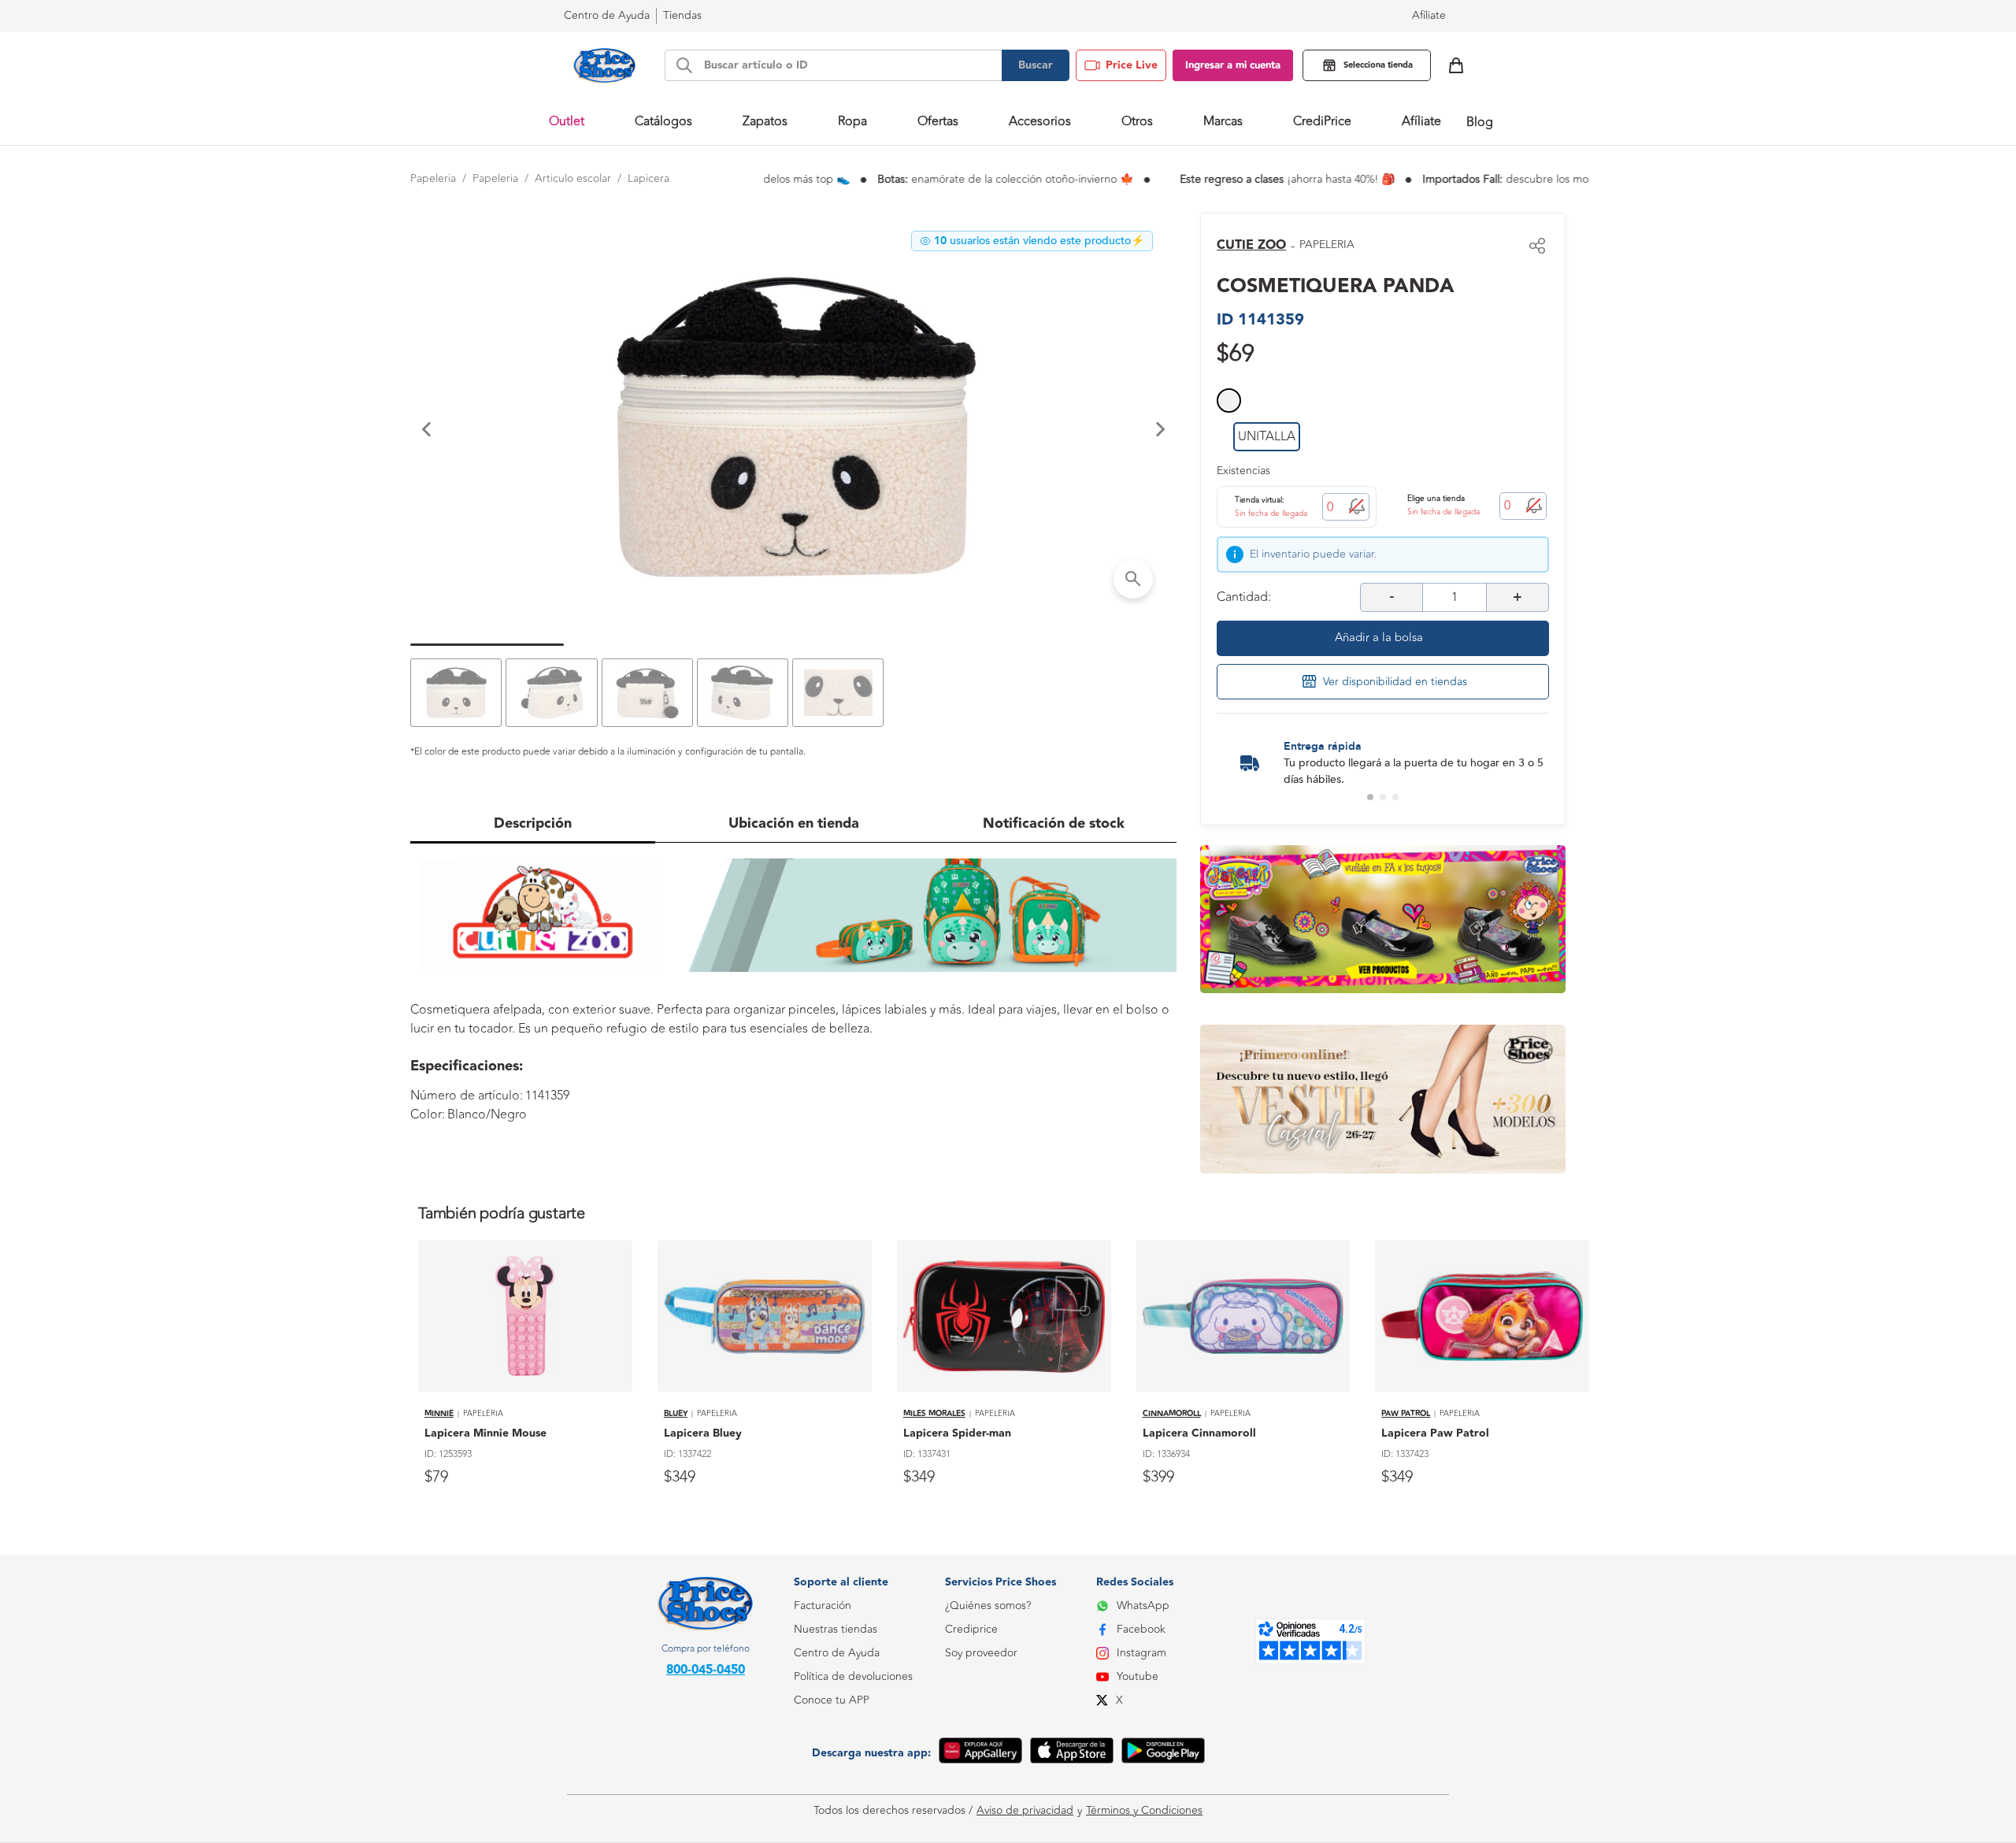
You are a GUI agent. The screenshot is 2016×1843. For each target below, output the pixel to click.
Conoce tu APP (832, 1700)
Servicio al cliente (836, 1771)
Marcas (1223, 121)
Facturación (823, 1606)
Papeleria (433, 178)
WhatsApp (1143, 1606)
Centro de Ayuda (837, 1653)
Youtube (1138, 1676)
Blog (1480, 122)
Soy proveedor (981, 1653)
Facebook (1141, 1629)
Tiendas (682, 15)
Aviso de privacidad (1025, 1811)
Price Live (1132, 65)
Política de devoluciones (853, 1676)
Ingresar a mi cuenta (1233, 65)
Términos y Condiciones (1144, 1811)
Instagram (1141, 1653)
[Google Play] (1163, 1753)
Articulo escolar (573, 178)
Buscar (1036, 65)
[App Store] (1072, 1753)
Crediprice (971, 1629)
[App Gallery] (980, 1753)
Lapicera (649, 178)
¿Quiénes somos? (988, 1606)
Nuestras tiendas (836, 1629)
